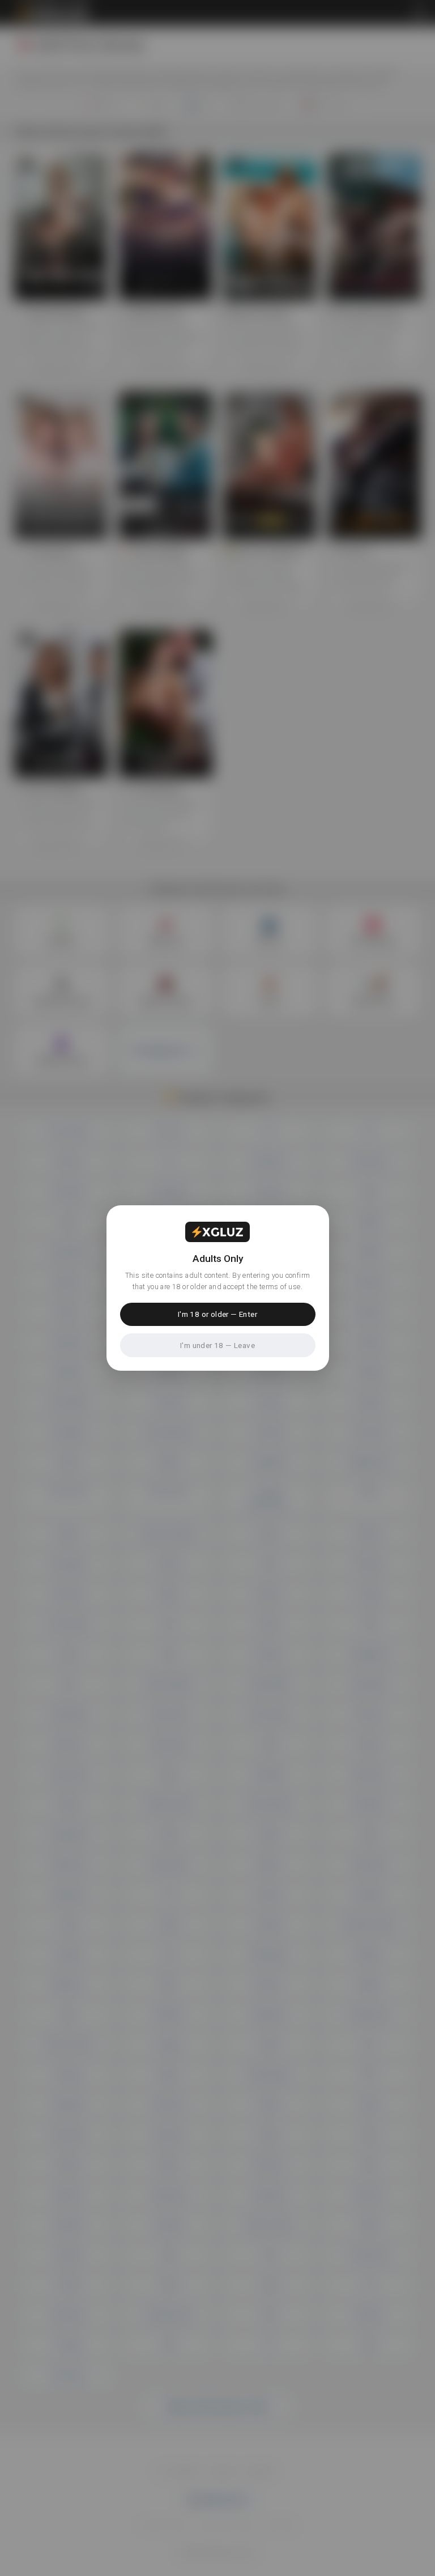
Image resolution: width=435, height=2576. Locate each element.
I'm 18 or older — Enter (217, 1314)
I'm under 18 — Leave (217, 1345)
